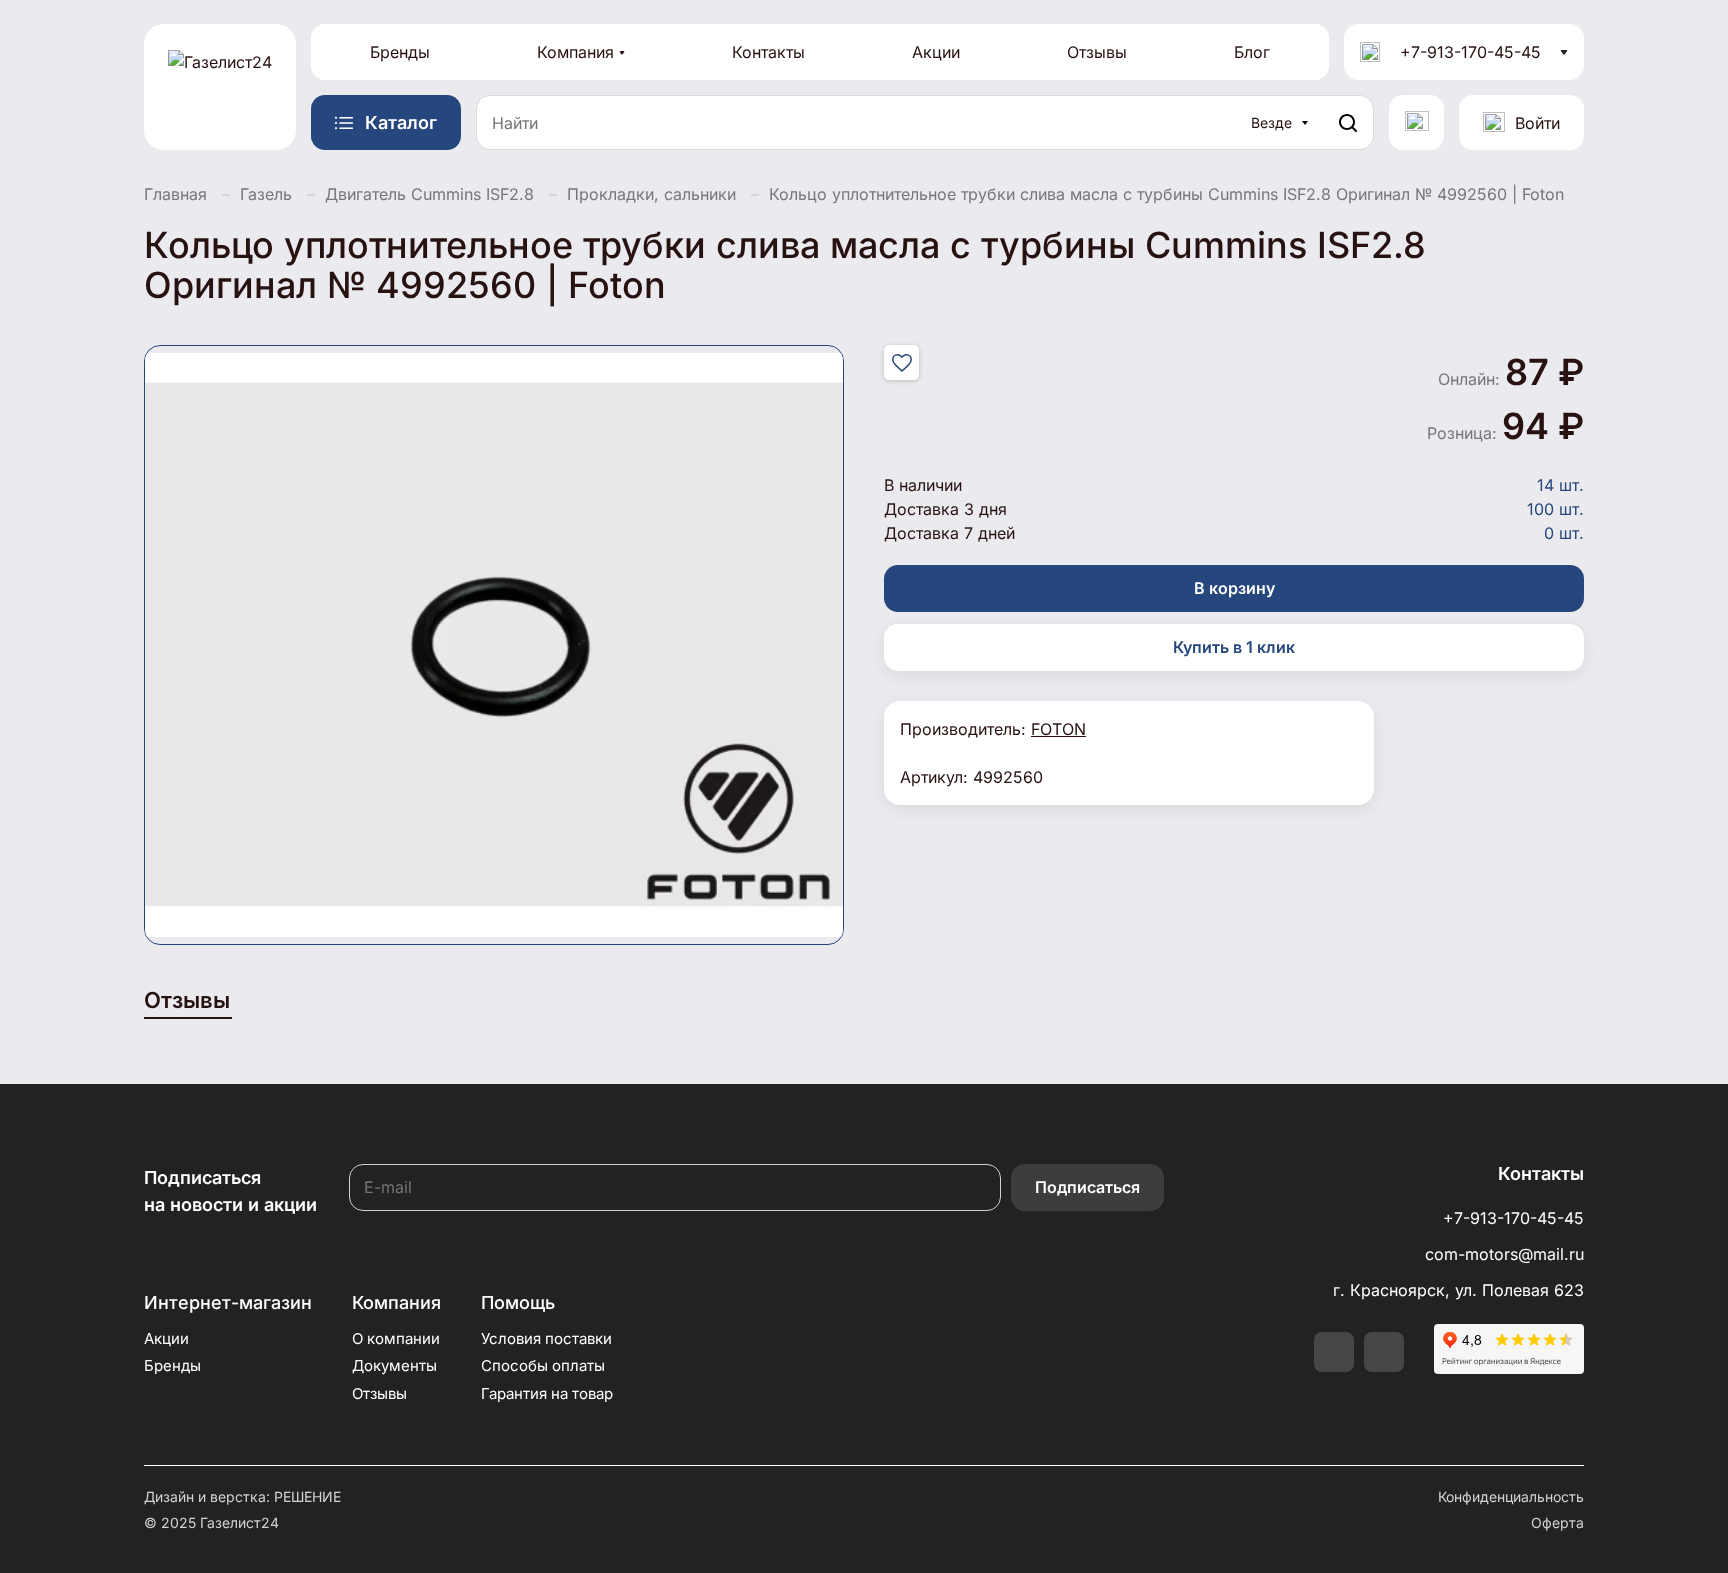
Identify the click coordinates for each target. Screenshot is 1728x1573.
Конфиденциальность (1511, 1496)
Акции (936, 52)
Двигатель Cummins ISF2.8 (429, 194)
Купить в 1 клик (1234, 647)
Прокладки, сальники (651, 194)
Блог (1252, 52)
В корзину (1234, 588)
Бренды (400, 52)
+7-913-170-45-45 (1470, 52)
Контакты (768, 52)
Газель (266, 194)
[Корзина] (1416, 122)
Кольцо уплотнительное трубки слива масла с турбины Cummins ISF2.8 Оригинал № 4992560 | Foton (1166, 194)
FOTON (1058, 729)
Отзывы (1097, 52)
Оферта (1557, 1522)
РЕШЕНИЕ (307, 1496)
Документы (394, 1365)
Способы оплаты (543, 1365)
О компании (396, 1338)
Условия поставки (546, 1338)
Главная (175, 194)
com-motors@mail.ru (1504, 1254)
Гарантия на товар (547, 1393)
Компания (575, 52)
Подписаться (1087, 1187)
